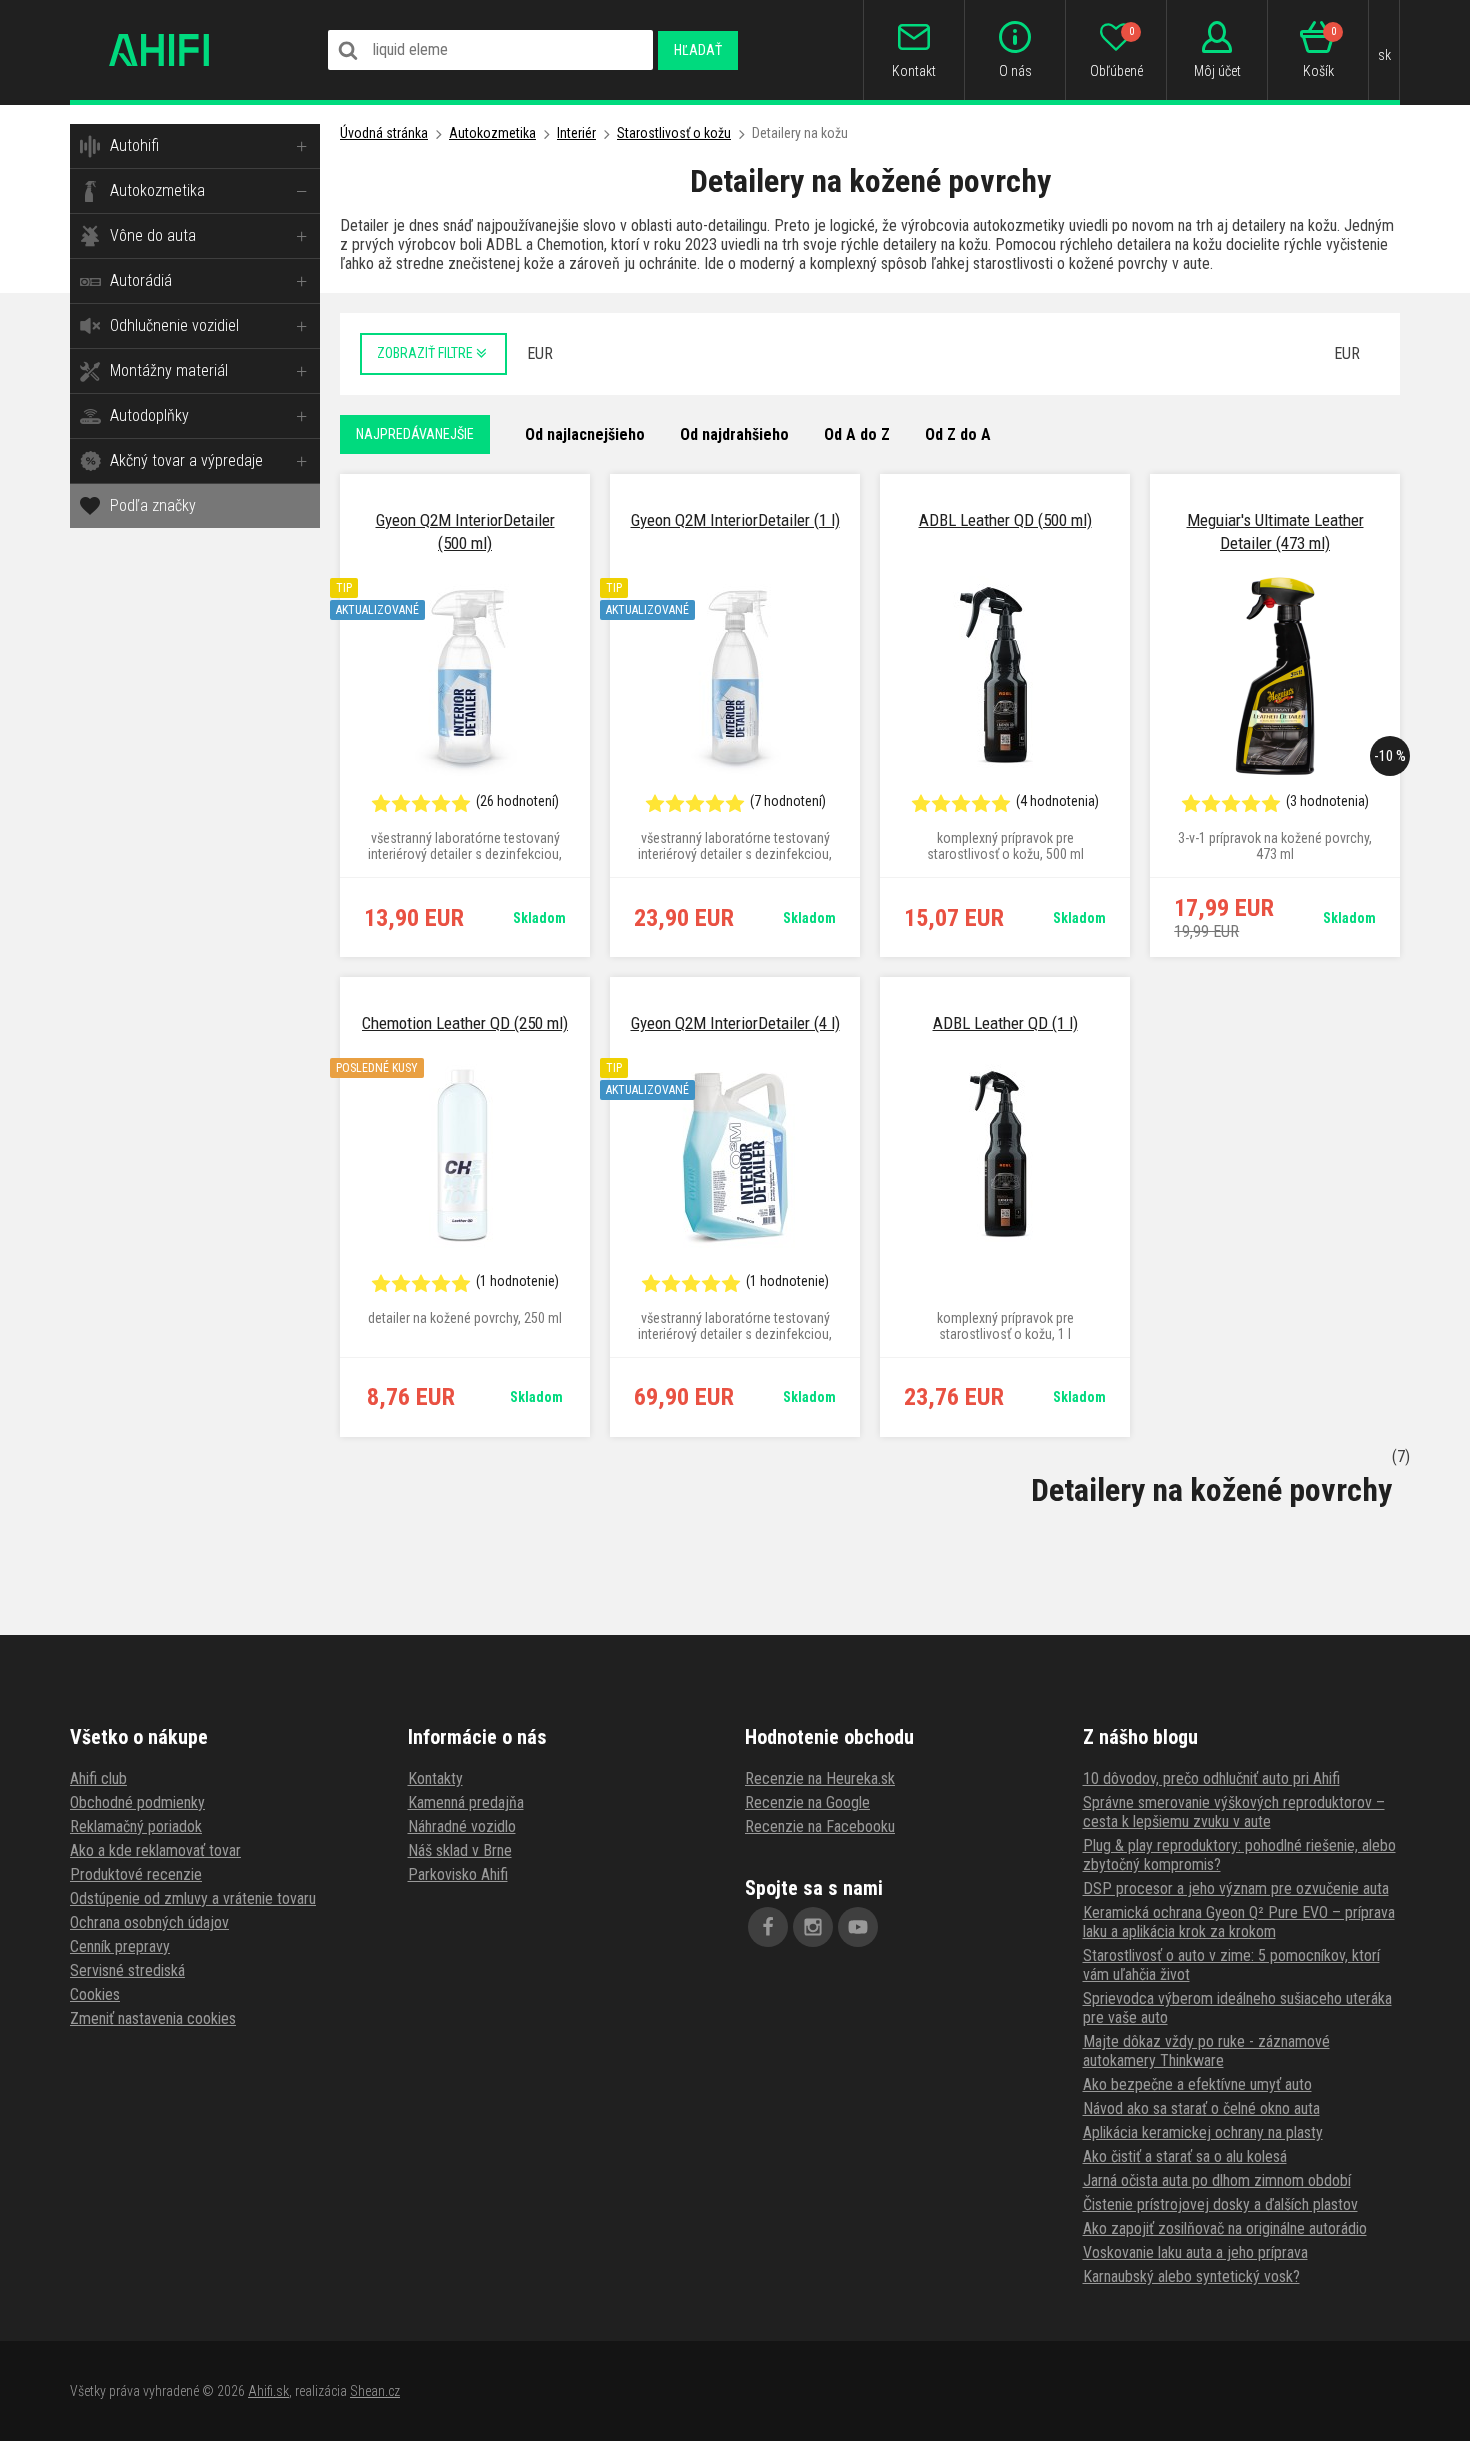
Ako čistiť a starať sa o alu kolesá (1185, 2156)
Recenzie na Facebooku (820, 1826)
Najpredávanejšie (415, 434)
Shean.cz (375, 2391)
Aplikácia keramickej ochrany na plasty (1203, 2132)
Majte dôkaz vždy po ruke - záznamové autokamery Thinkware (1206, 2051)
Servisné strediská (127, 1970)
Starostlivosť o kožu (674, 133)
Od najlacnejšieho (585, 434)
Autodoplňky (149, 415)
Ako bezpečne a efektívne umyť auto (1197, 2084)
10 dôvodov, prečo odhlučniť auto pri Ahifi (1211, 1778)
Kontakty (435, 1778)
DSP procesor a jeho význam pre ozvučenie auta (1236, 1888)
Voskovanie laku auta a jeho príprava (1195, 2252)
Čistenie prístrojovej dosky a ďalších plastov (1220, 2204)
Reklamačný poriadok (136, 1826)
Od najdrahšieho (734, 434)
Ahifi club (98, 1778)
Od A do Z (857, 434)
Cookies (95, 1994)
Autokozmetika (157, 190)
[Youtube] (858, 1927)
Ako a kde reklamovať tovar (155, 1850)
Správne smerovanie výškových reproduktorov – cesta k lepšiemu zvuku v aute (1234, 1812)
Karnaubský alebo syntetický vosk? (1191, 2276)
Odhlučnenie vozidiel (174, 325)
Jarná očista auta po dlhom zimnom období (1217, 2180)
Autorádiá (141, 280)
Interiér (576, 133)
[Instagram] (813, 1927)
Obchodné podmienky (137, 1802)
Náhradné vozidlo (462, 1826)
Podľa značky (153, 505)
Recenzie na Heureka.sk (820, 1778)
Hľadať (698, 50)
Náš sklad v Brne (460, 1850)
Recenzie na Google (807, 1802)
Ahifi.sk (268, 2391)
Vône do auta (153, 235)
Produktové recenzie (136, 1874)
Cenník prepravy (120, 1946)
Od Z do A (958, 434)
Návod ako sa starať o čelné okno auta (1201, 2108)
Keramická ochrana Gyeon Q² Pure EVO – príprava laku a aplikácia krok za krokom (1239, 1922)
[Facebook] (768, 1927)
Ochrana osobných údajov (149, 1922)
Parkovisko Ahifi (458, 1874)
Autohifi (134, 145)
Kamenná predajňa (466, 1802)
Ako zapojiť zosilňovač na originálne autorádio (1225, 2228)
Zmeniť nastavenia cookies (153, 2018)
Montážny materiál (169, 370)
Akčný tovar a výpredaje (186, 460)
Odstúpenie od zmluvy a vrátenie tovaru (193, 1898)
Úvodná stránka (384, 133)
